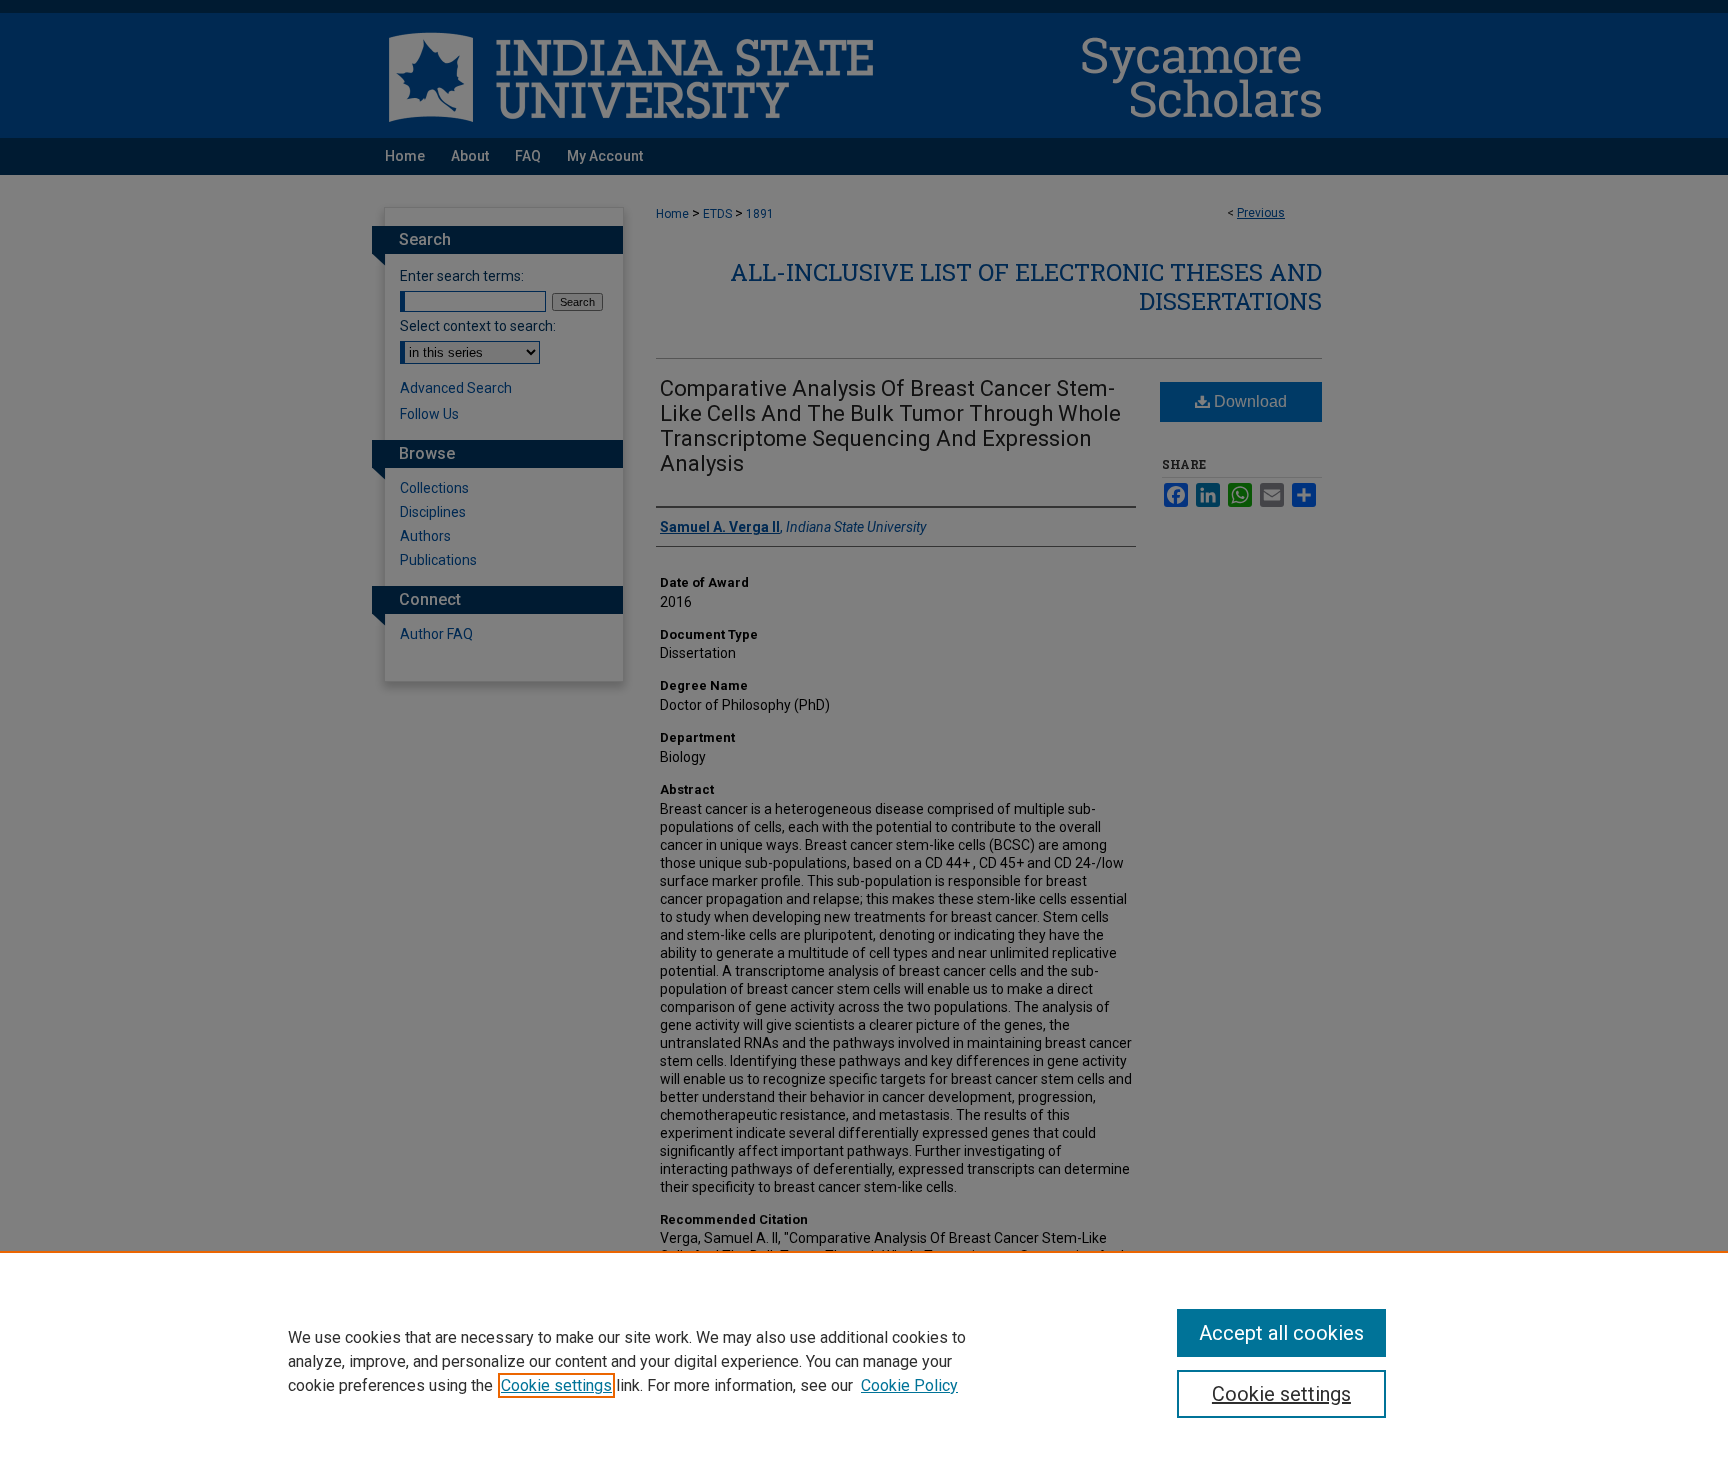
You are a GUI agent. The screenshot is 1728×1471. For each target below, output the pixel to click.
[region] (864, 1361)
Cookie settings (556, 1385)
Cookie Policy (909, 1385)
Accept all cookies (1281, 1333)
